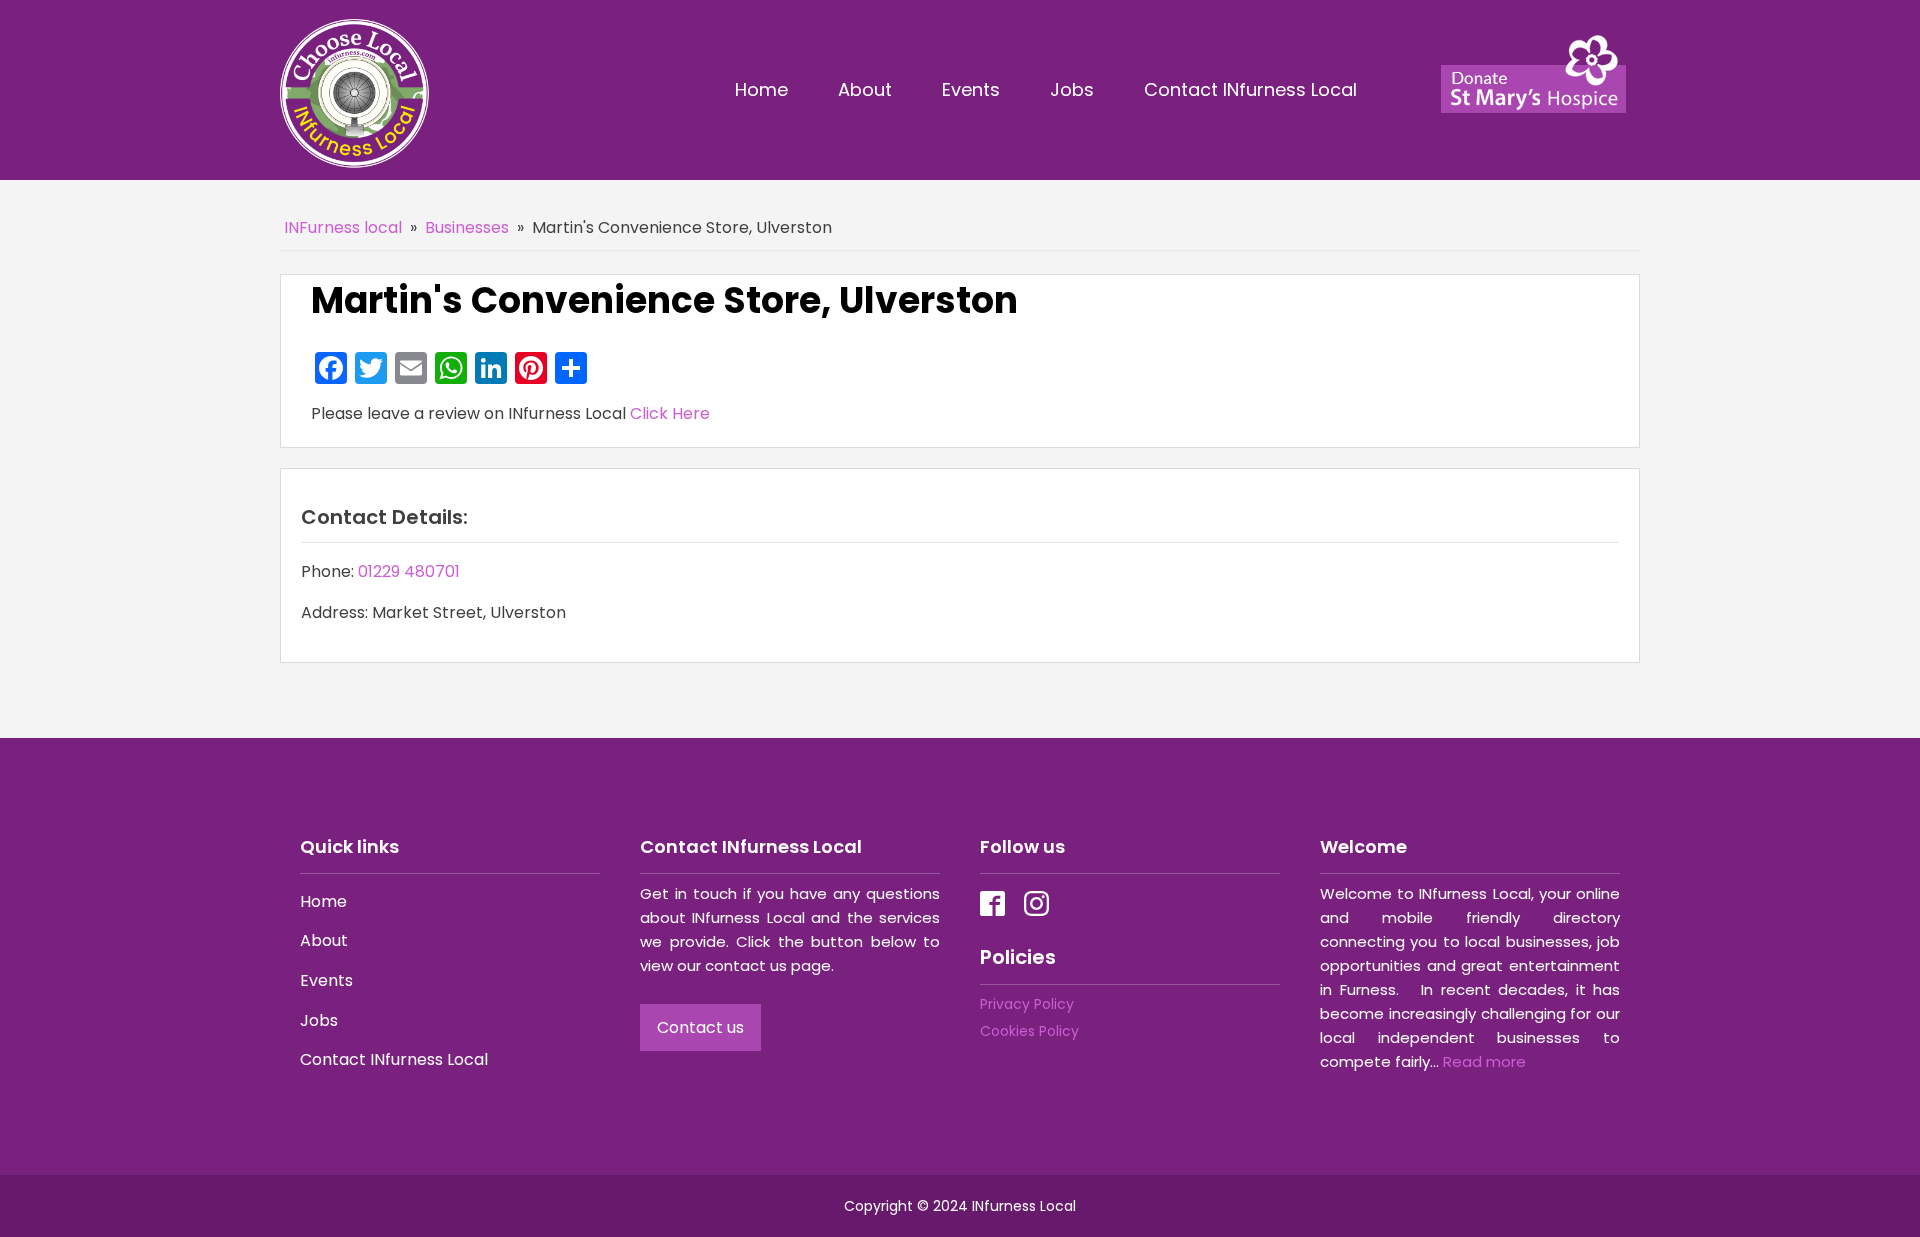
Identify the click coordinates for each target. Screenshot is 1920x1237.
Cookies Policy (1029, 1031)
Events (971, 89)
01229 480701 (409, 571)
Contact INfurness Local (1253, 89)
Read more (1484, 1061)
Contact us (700, 1027)
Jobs (1072, 89)
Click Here (670, 413)
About (865, 89)
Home (761, 89)
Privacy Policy (1027, 1004)
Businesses (467, 227)
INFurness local (343, 227)
